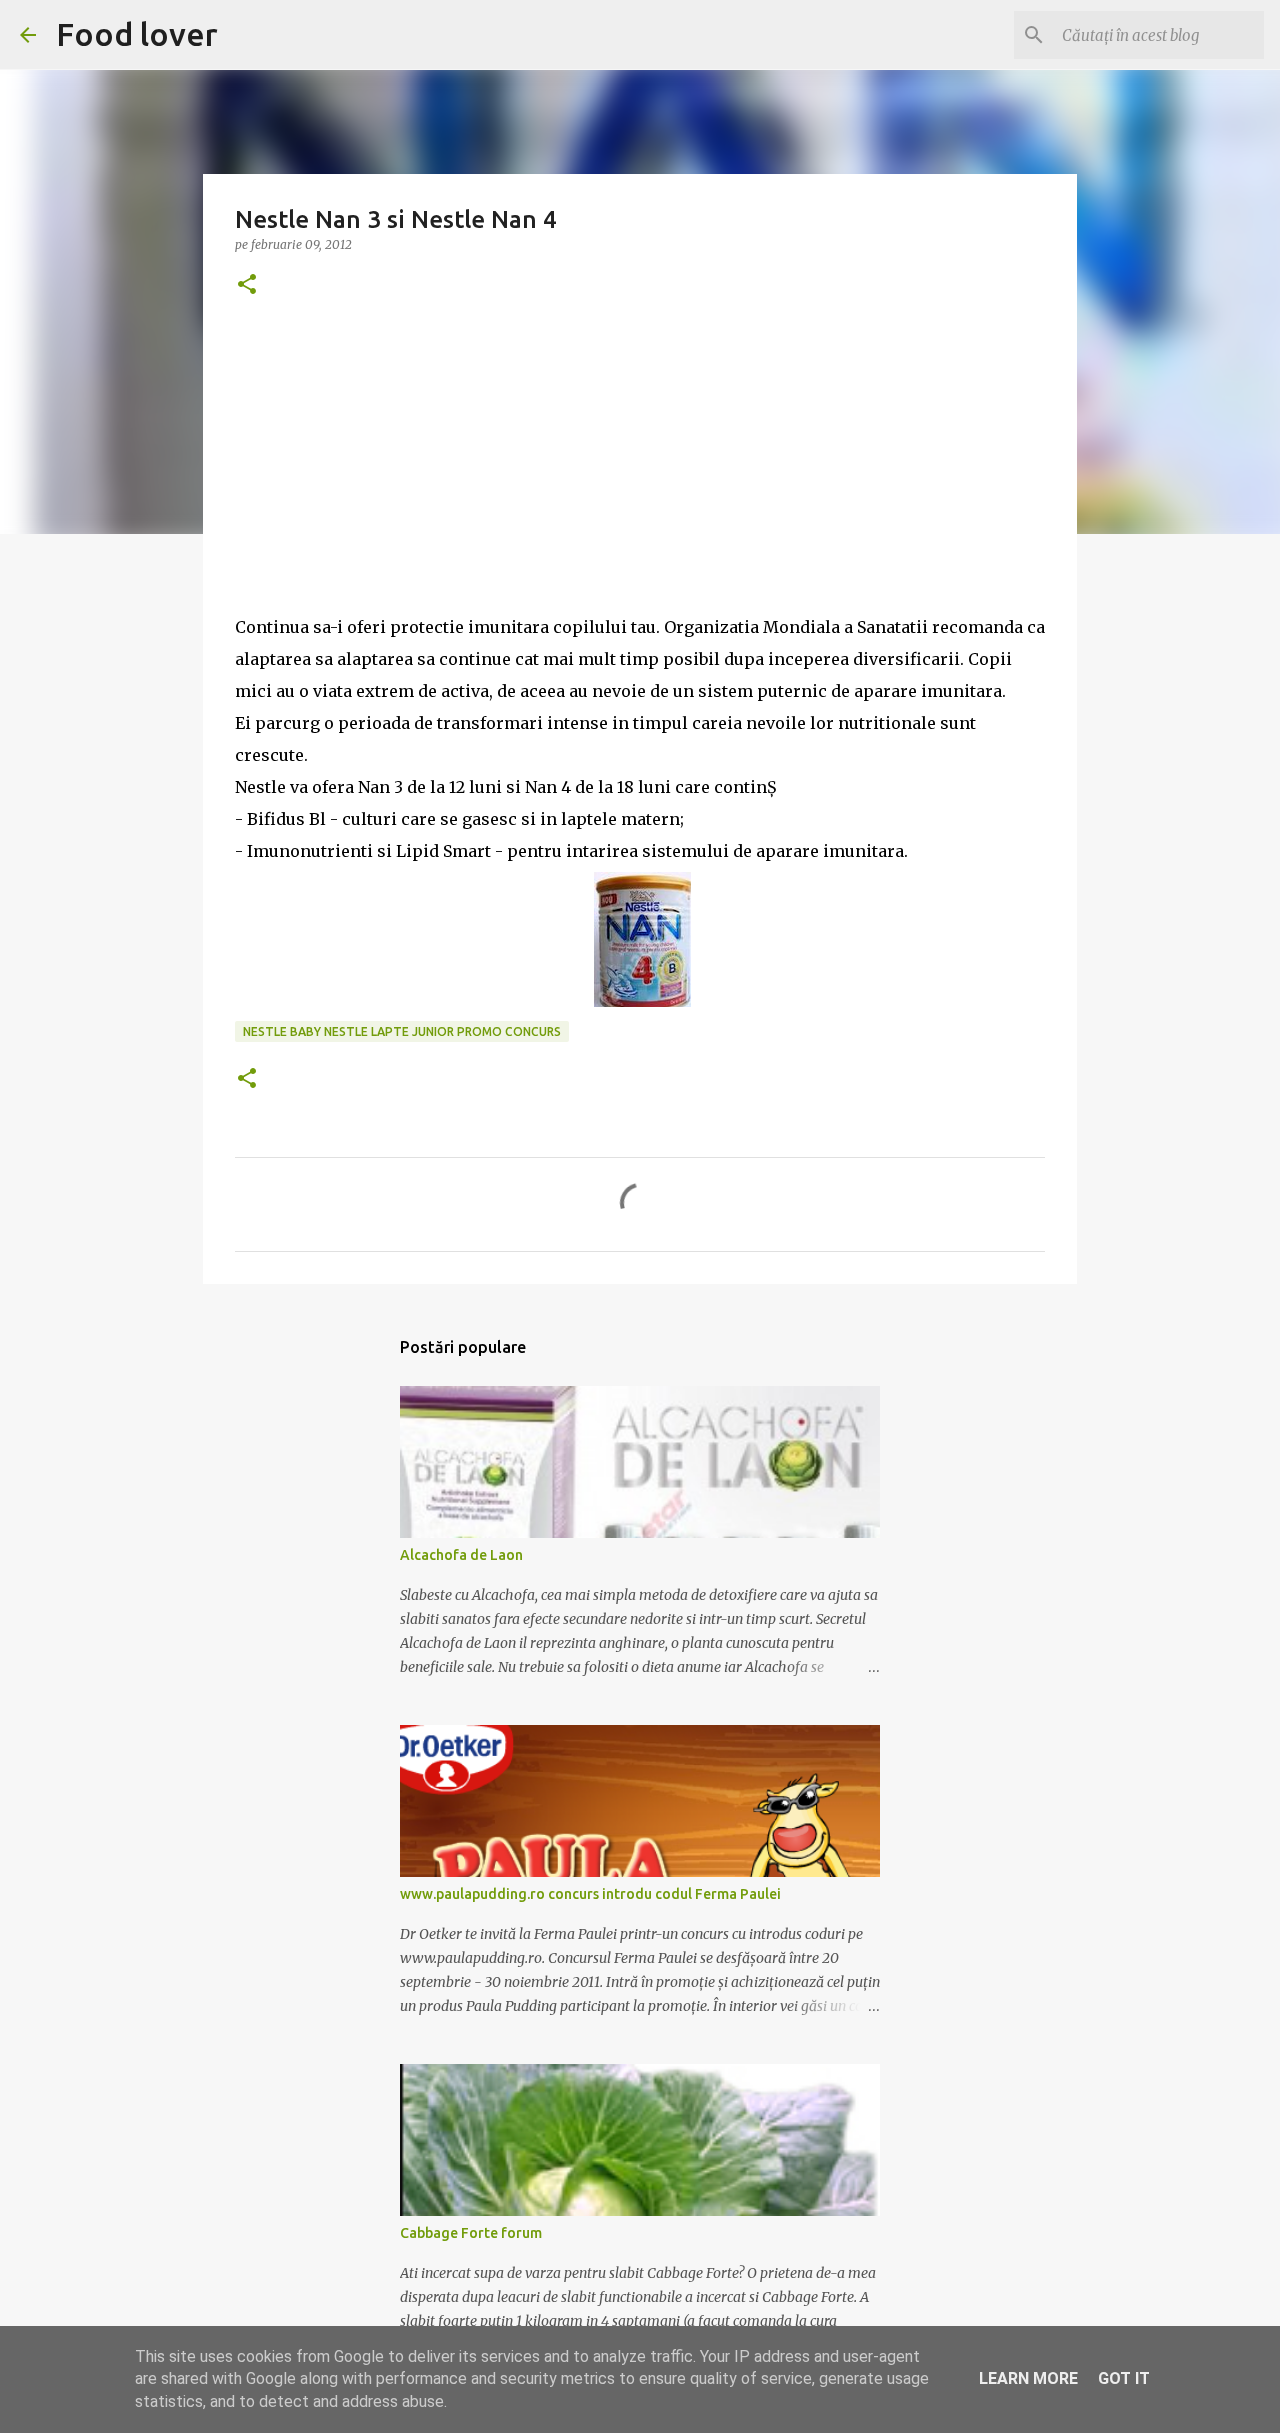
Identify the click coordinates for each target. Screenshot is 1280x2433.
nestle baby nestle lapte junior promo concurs (402, 1031)
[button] (247, 285)
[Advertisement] (640, 471)
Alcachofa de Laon (461, 1555)
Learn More (1028, 2378)
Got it (1124, 2378)
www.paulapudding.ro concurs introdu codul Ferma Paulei (590, 1894)
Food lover (137, 34)
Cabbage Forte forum (471, 2233)
